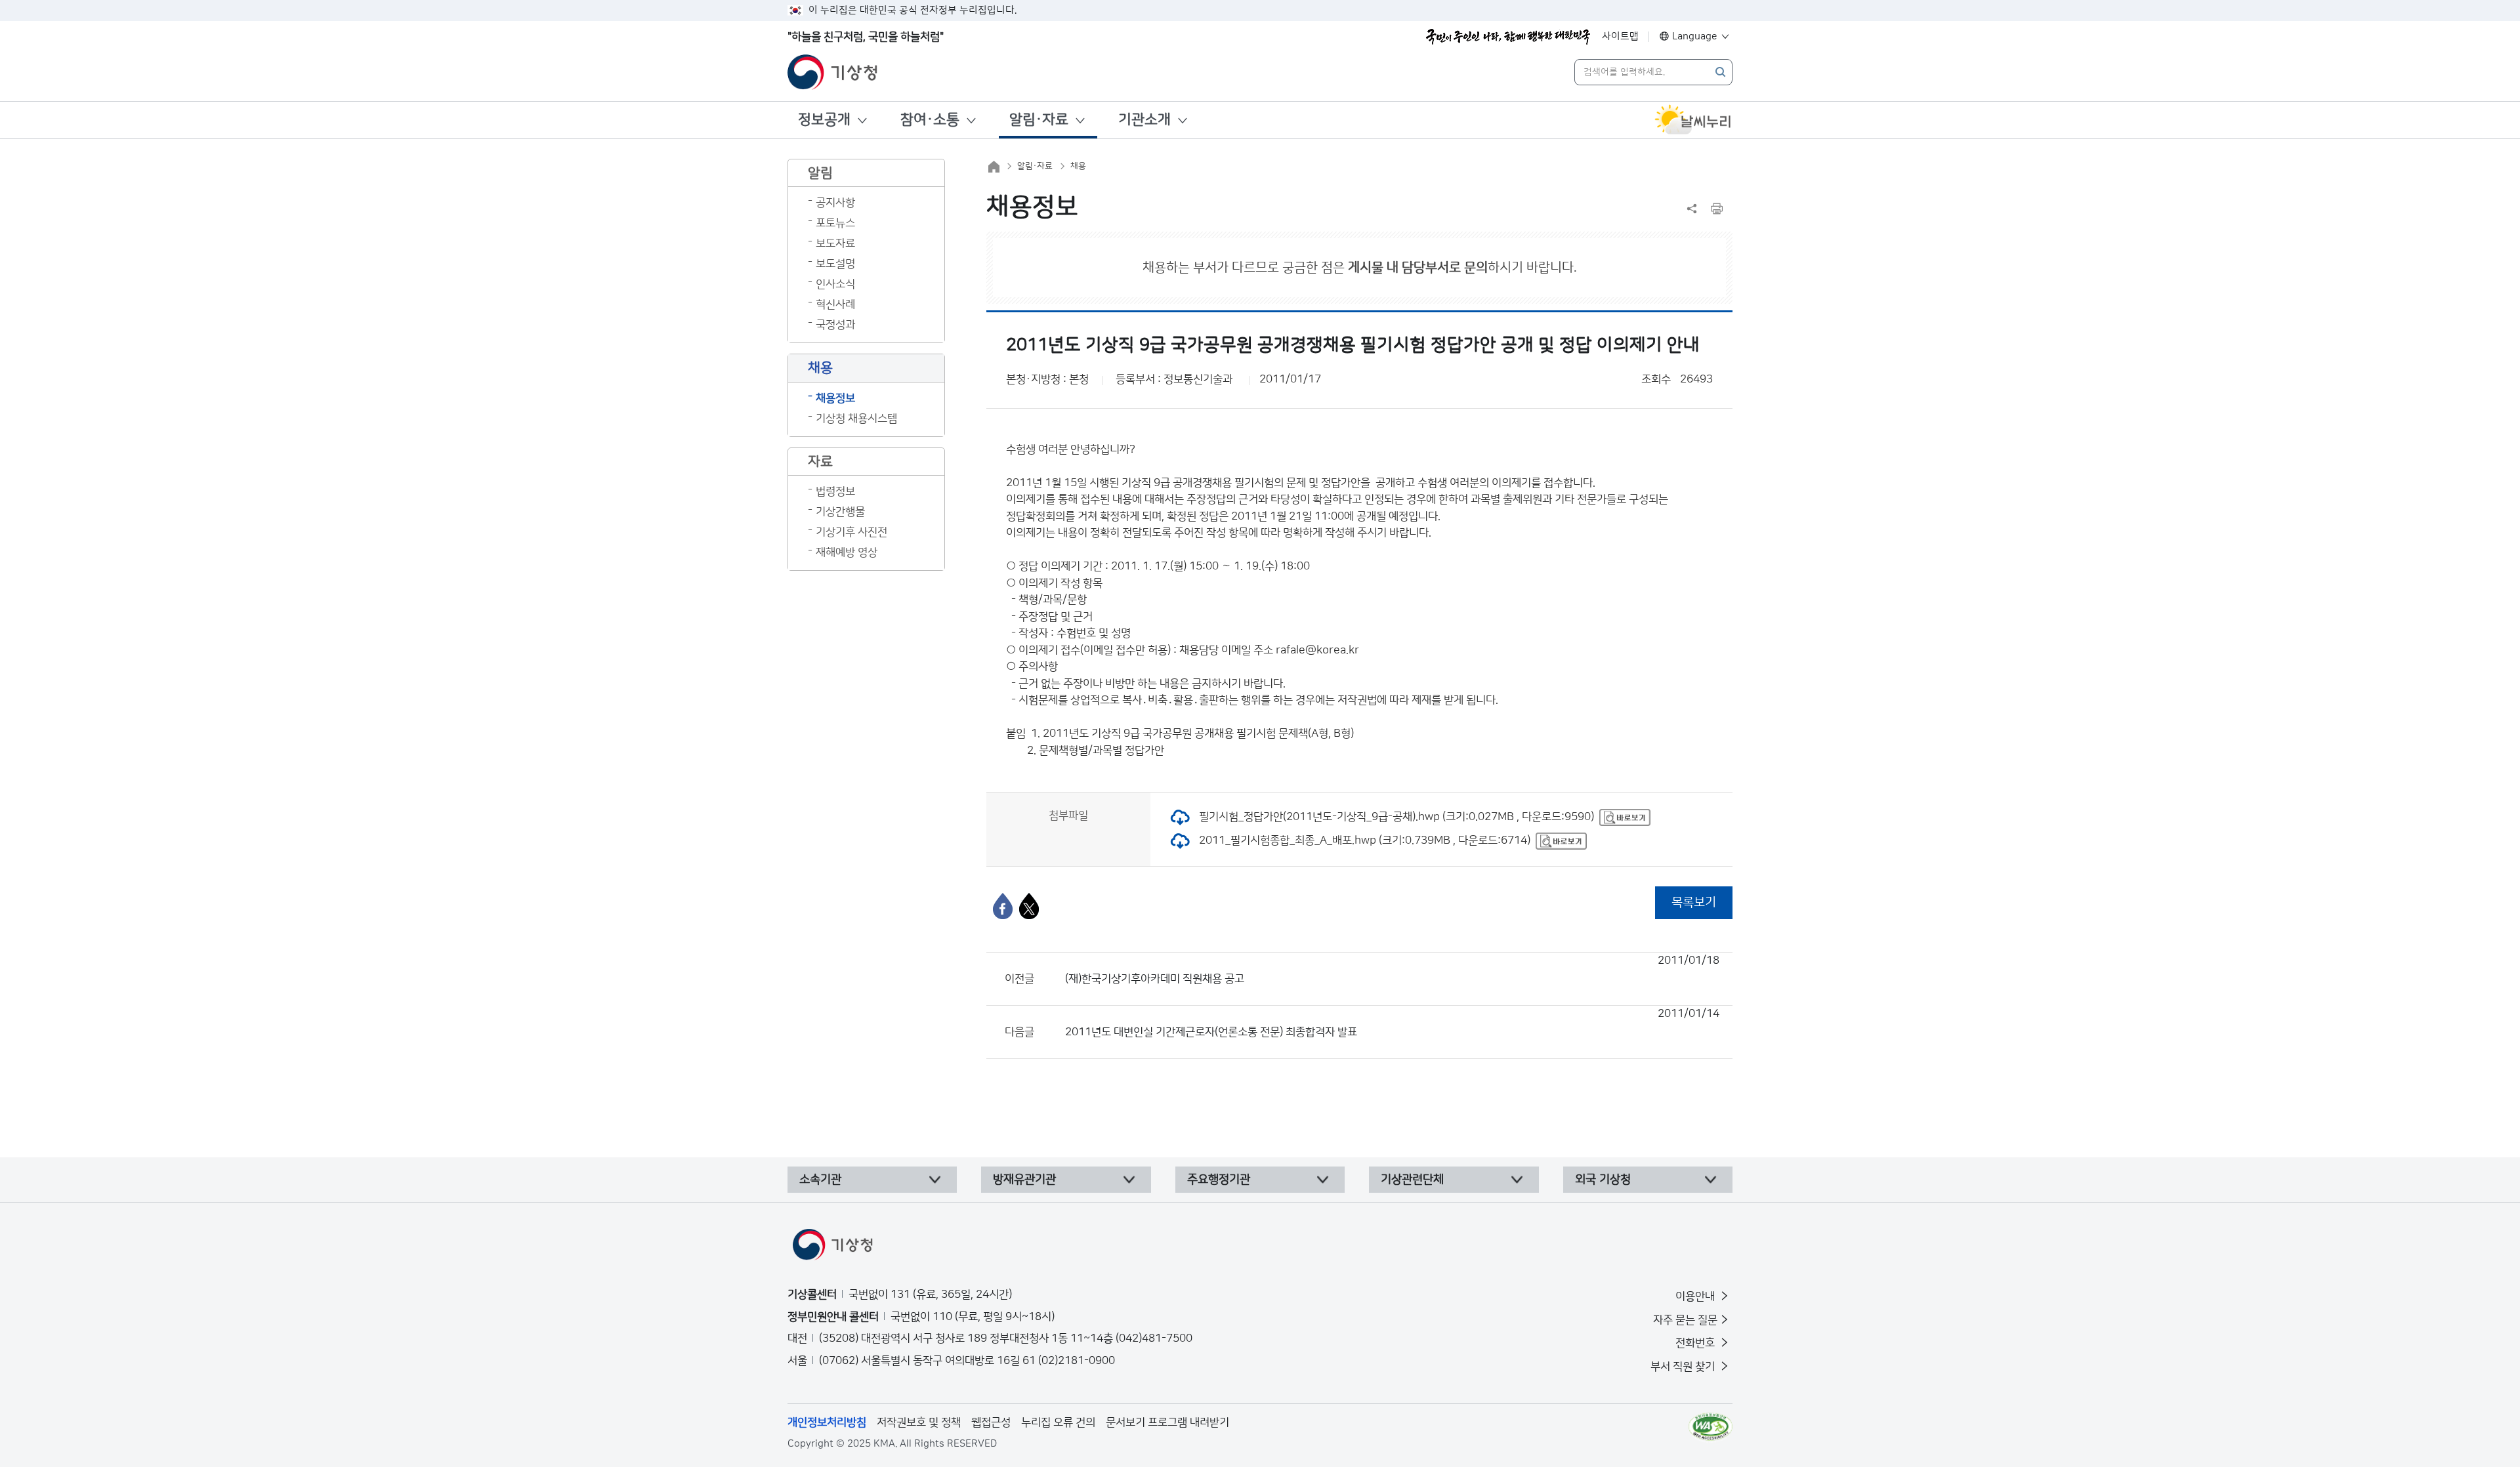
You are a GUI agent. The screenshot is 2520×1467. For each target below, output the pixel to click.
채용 (1078, 166)
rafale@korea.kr (1317, 650)
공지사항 (835, 203)
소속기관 (820, 1180)
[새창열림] (1693, 120)
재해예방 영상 (847, 552)
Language (1695, 36)
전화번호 (1696, 1343)
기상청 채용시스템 (856, 419)
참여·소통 (930, 120)
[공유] (1692, 209)
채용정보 (835, 398)
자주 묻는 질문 (1685, 1320)
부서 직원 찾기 (1684, 1367)
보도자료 (835, 243)
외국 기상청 (1603, 1180)
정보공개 (824, 120)
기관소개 (1144, 120)
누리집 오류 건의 (1058, 1422)
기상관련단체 (1412, 1180)
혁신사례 (835, 304)
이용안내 (1696, 1296)
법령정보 (835, 491)
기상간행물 (840, 512)
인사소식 (835, 284)
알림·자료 (1039, 120)
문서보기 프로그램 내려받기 (1167, 1422)
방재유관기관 (1024, 1180)
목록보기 (1694, 902)
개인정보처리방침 (827, 1422)
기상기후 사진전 (851, 532)
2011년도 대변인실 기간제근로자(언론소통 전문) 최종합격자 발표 (1392, 1023)
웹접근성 (991, 1422)
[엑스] (1029, 906)
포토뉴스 (835, 223)
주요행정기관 (1219, 1180)
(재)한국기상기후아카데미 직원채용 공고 (1392, 970)
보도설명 (835, 264)
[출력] (1717, 209)
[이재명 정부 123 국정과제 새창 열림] (1508, 37)
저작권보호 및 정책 (919, 1422)
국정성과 (835, 325)
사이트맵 (1620, 36)
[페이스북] (1003, 906)
